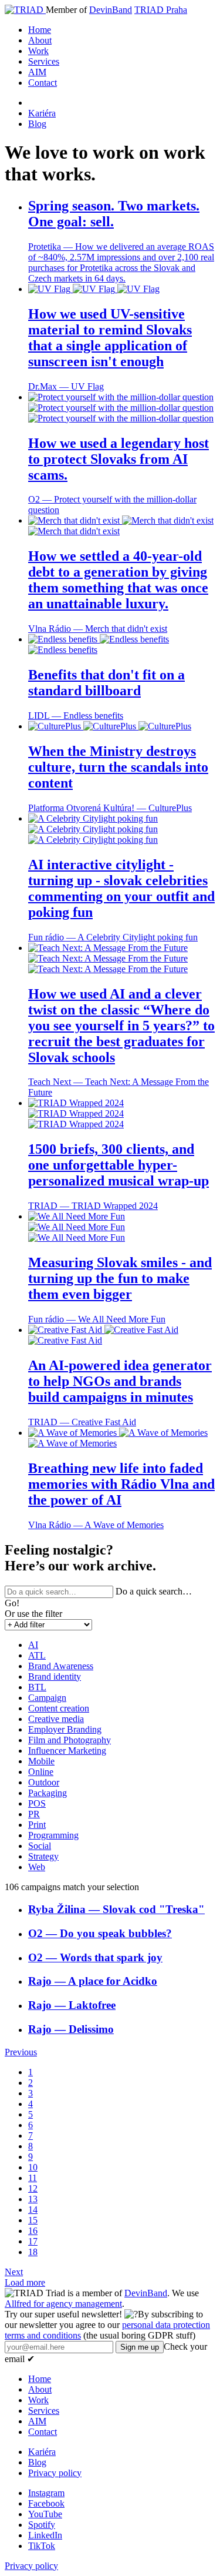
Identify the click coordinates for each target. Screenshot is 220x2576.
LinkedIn (45, 2535)
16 (33, 2231)
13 (33, 2199)
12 (33, 2188)
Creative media (56, 1719)
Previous (21, 2052)
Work (38, 51)
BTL (37, 1687)
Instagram (46, 2493)
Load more (25, 2282)
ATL (37, 1655)
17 (33, 2241)
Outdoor (44, 1782)
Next (14, 2272)
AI (33, 1645)
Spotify (42, 2525)
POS (37, 1803)
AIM (37, 72)
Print (37, 1825)
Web (37, 1867)
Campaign (47, 1698)
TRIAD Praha (161, 10)
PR (34, 1814)
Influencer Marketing (67, 1751)
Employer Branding (65, 1729)
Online (41, 1772)
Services (44, 61)
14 (33, 2210)
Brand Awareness (61, 1666)
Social (40, 1846)
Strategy (43, 1856)
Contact (43, 83)
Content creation (59, 1708)
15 (33, 2220)
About (40, 40)
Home (40, 30)
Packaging (48, 1793)
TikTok (42, 2546)
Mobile (41, 1761)
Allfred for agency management (63, 2304)
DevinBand (111, 10)
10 (33, 2167)
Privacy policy (55, 2473)
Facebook (46, 2503)
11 (33, 2178)
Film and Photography (70, 1740)
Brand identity (55, 1676)
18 (33, 2252)
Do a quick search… (154, 1591)
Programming (53, 1835)
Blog (37, 124)
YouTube (45, 2514)
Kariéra (42, 113)
